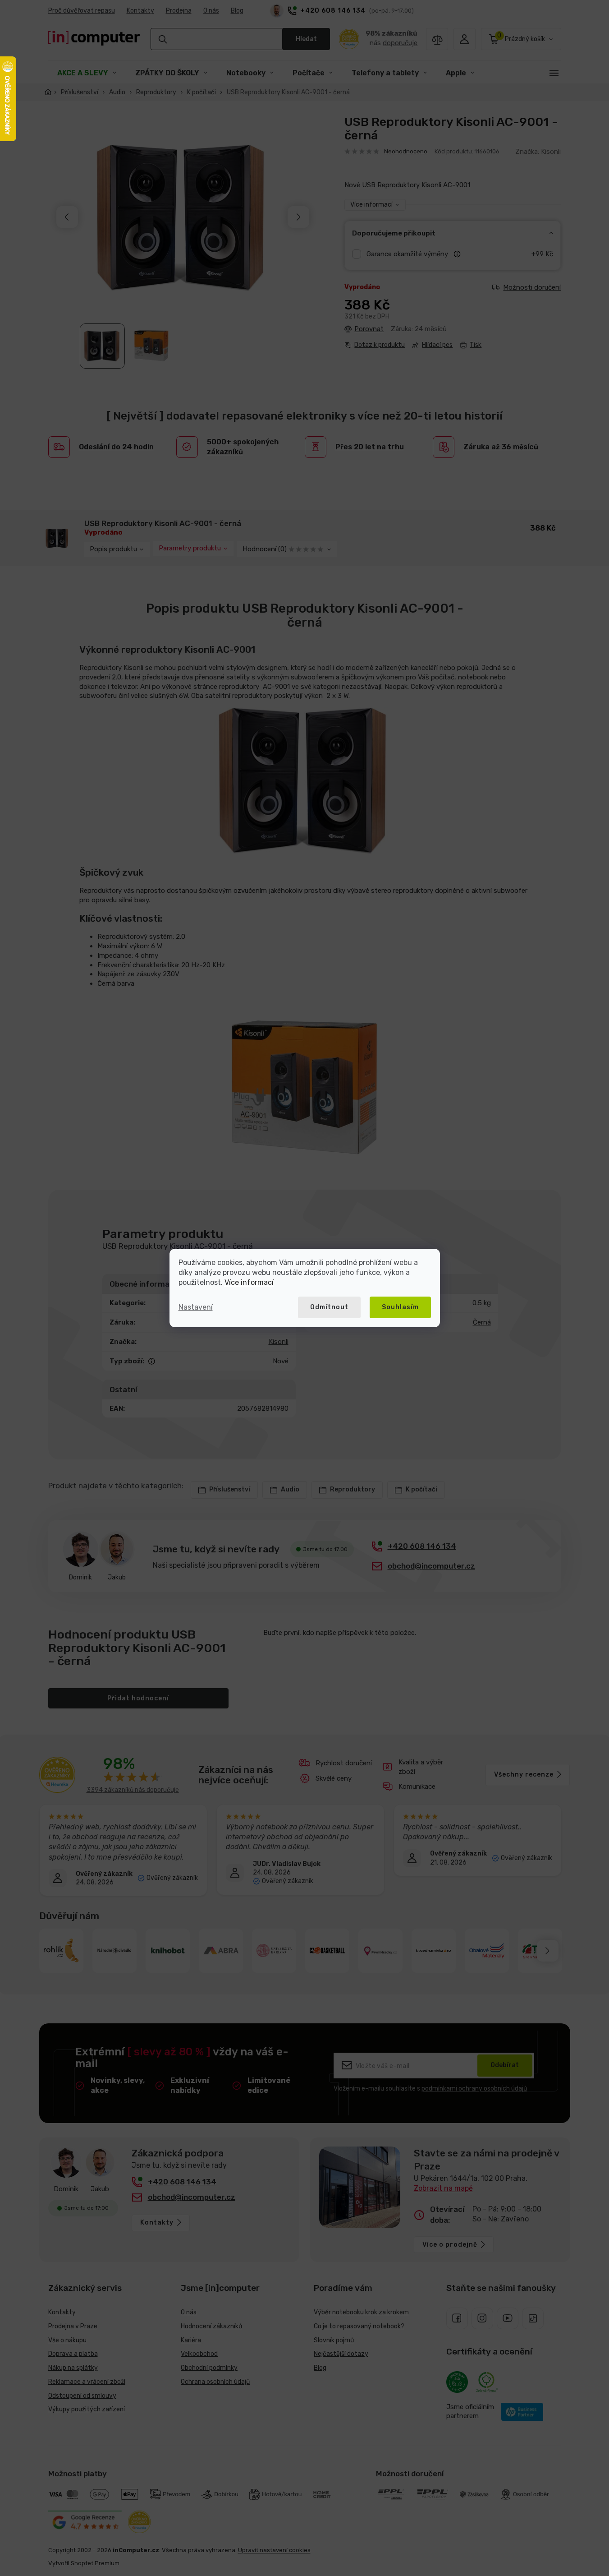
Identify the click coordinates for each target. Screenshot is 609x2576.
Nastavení (196, 1307)
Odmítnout (329, 1307)
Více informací (249, 1282)
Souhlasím (400, 1307)
